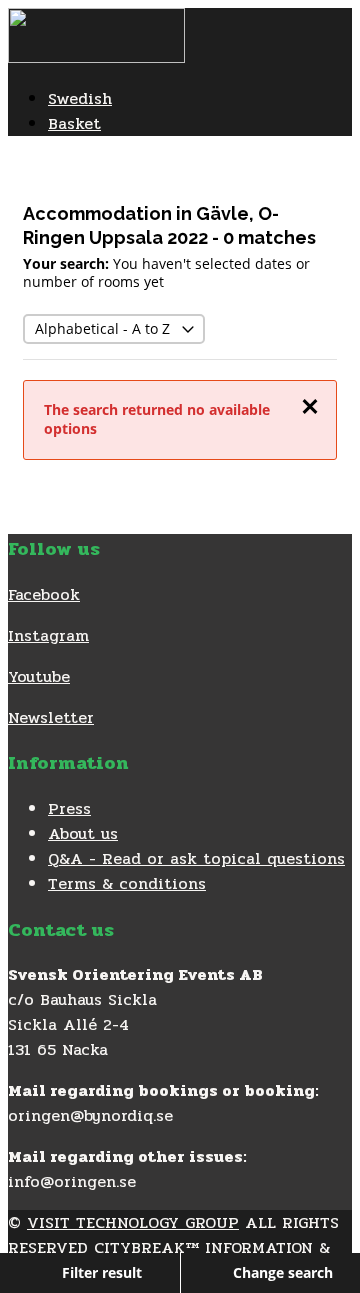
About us (83, 833)
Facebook (44, 594)
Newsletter (51, 717)
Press (69, 808)
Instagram (48, 635)
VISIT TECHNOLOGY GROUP (133, 1222)
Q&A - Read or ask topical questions (196, 858)
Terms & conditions (127, 883)
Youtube (39, 676)
